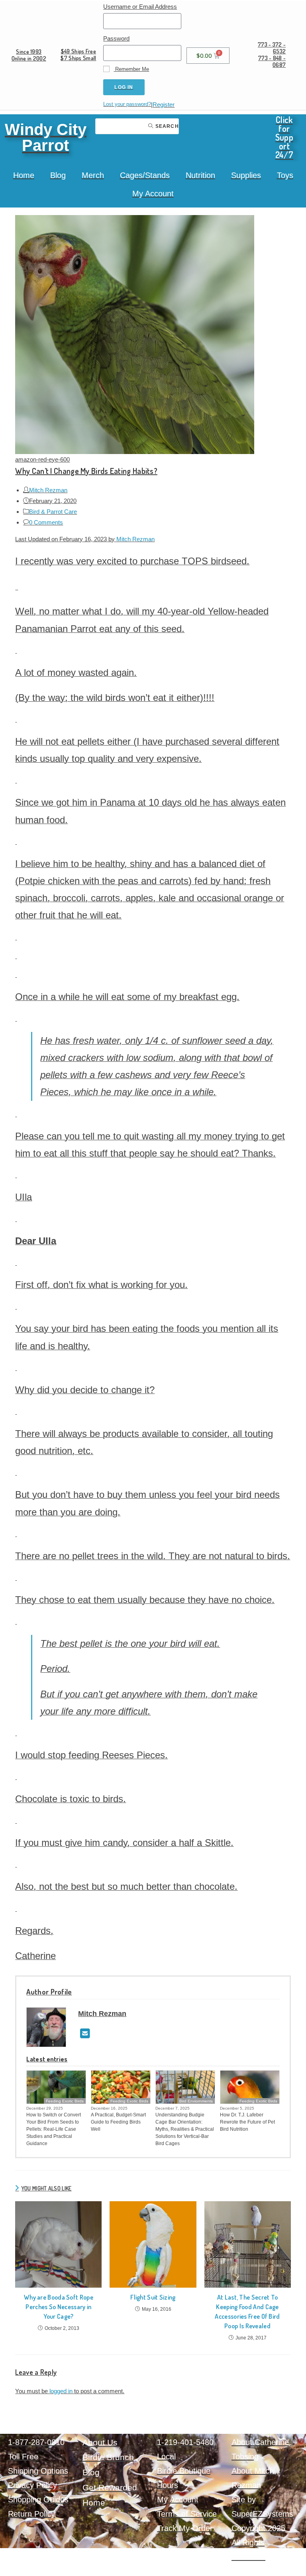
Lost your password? (127, 104)
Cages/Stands (145, 175)
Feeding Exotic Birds (65, 2101)
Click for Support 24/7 (284, 137)
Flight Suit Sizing (153, 2297)
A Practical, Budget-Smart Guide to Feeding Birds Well (118, 2122)
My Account (153, 194)
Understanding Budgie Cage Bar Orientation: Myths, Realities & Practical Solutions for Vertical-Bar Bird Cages (185, 2129)
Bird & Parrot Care (53, 512)
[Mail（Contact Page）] (85, 2034)
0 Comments (46, 522)
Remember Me (131, 69)
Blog (58, 175)
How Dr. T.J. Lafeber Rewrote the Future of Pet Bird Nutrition (247, 2122)
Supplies (246, 175)
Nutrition (200, 175)
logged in (61, 2391)
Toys (285, 175)
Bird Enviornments (196, 2101)
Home (24, 175)
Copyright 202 (256, 2528)
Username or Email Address (140, 7)
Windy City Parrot (46, 137)
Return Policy (31, 2514)
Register (164, 105)
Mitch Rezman (48, 490)
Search (166, 126)
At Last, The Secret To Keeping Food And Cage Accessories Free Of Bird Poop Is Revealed (247, 2312)
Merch (93, 175)
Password (116, 38)
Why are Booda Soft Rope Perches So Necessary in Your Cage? (59, 2307)
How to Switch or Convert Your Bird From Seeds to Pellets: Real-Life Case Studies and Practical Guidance (54, 2129)
